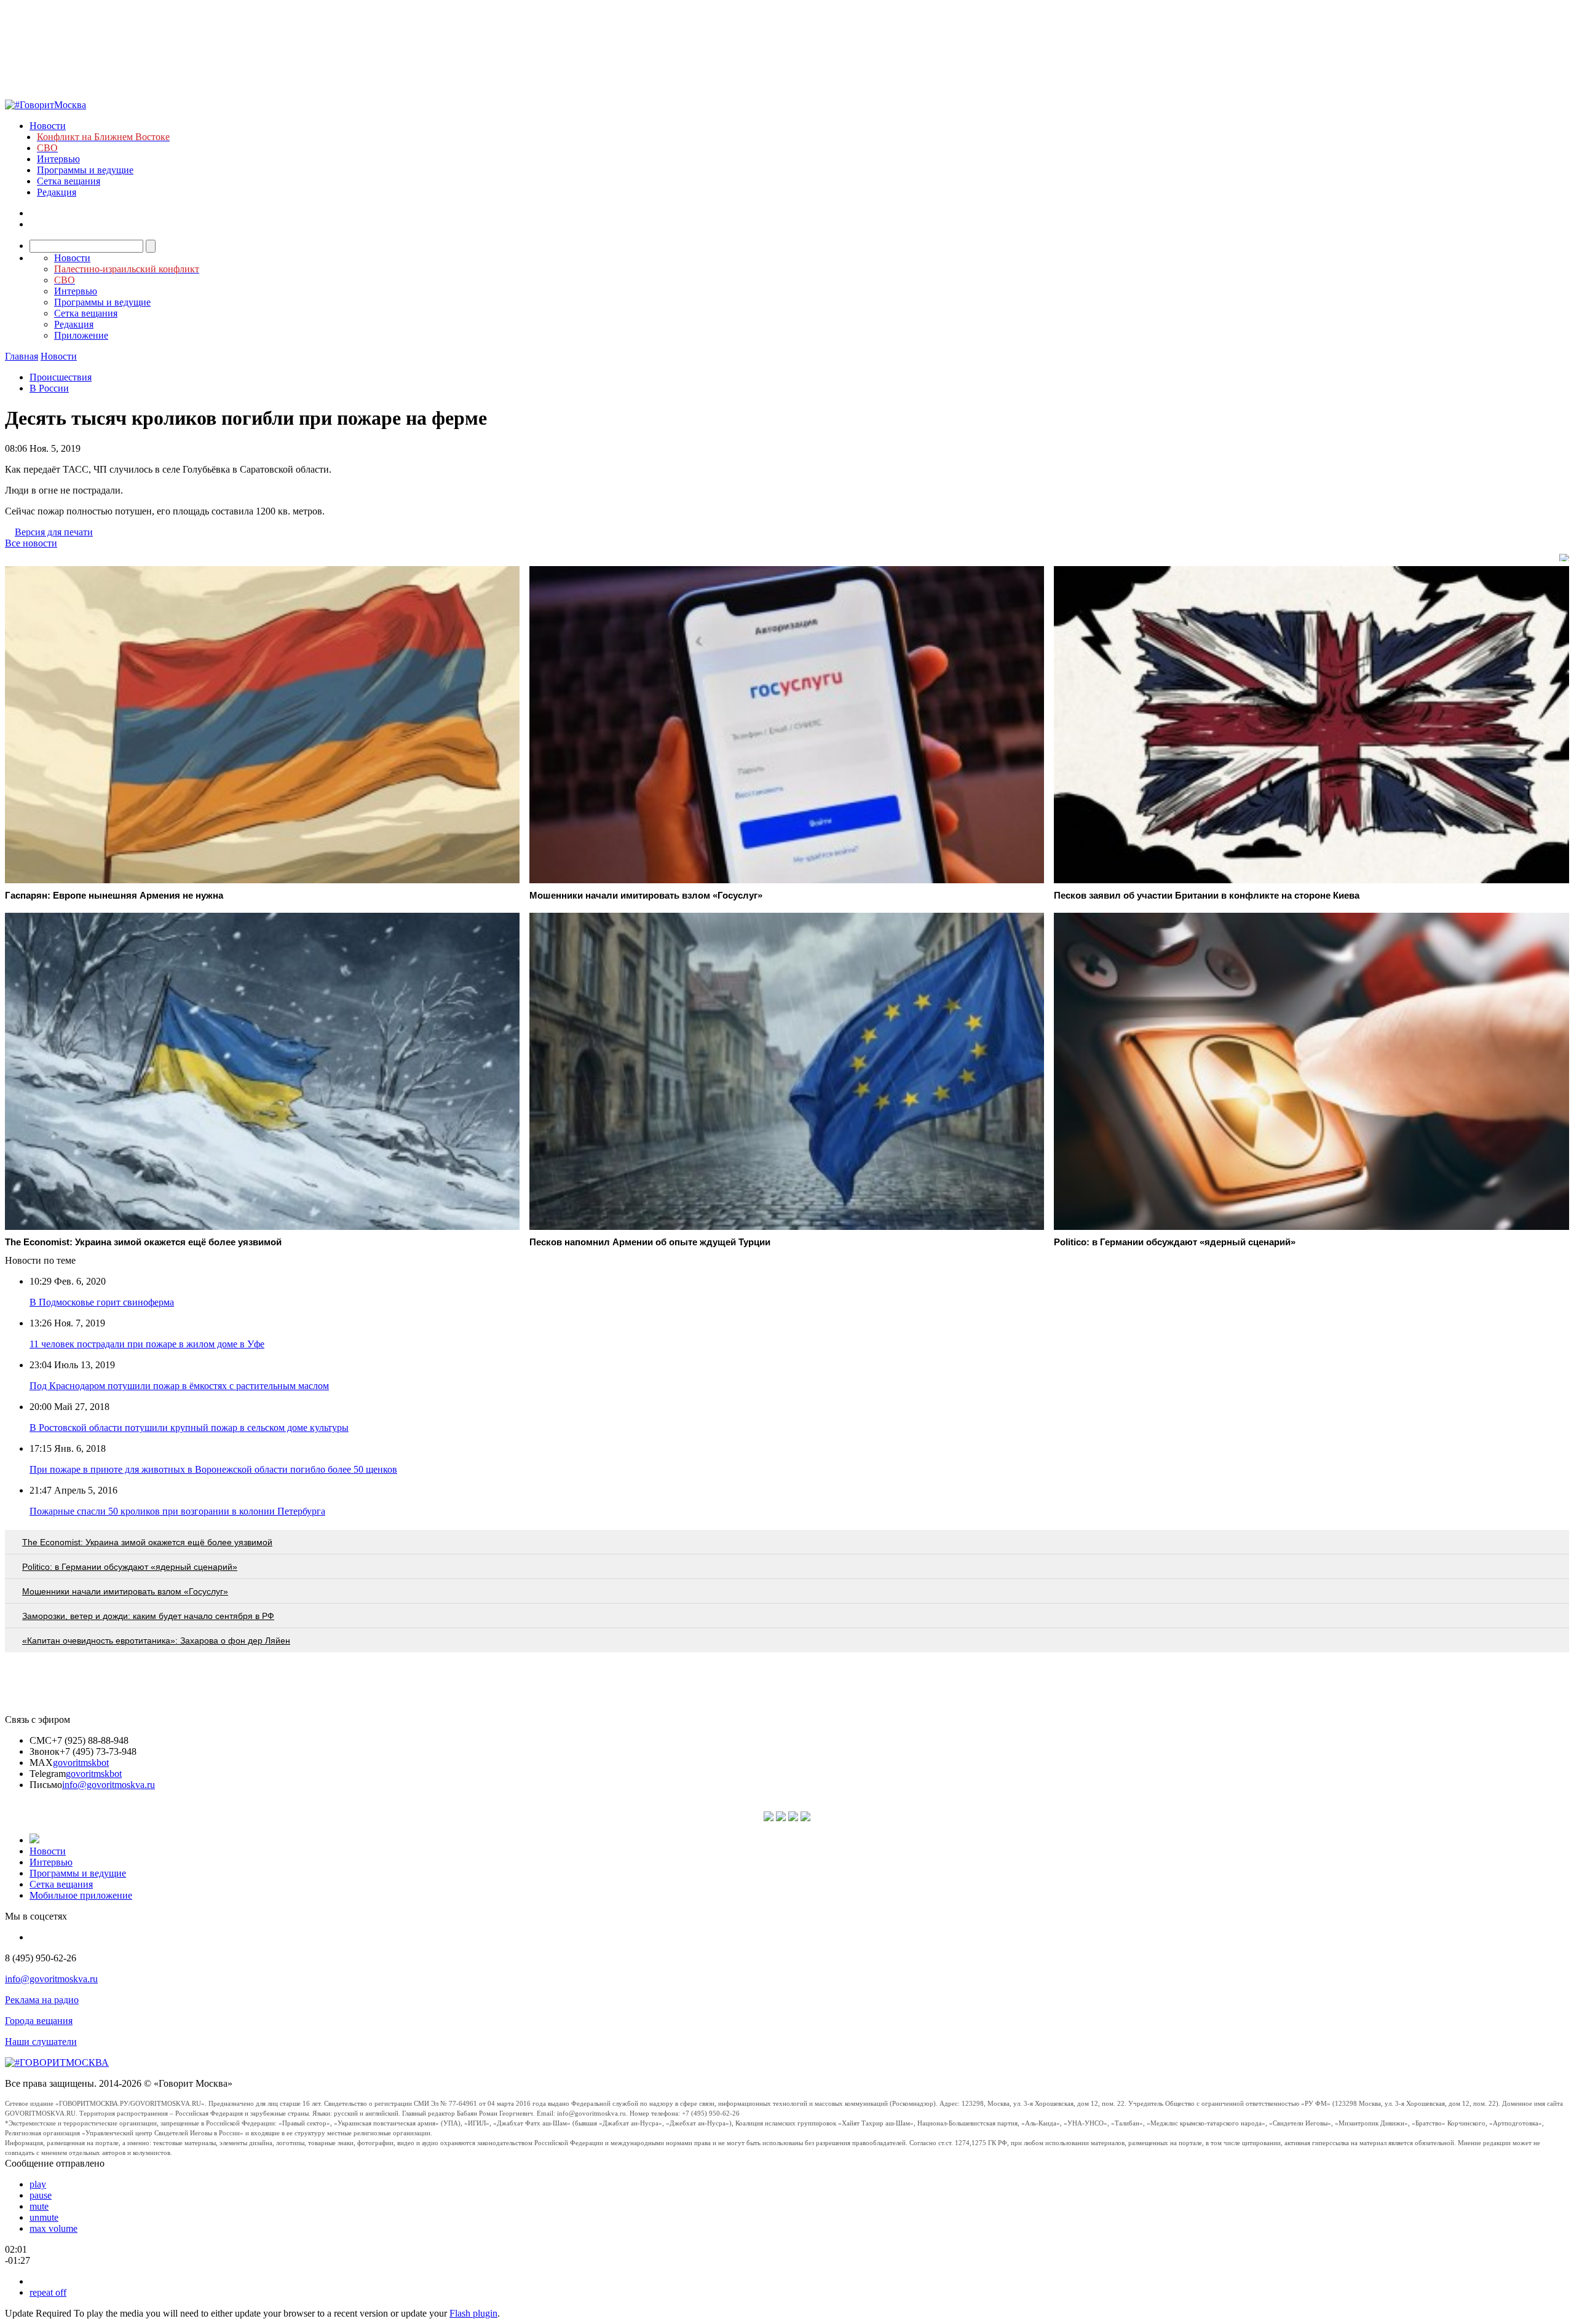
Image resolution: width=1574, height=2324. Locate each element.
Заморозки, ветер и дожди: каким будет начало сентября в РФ (148, 1616)
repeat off (48, 2292)
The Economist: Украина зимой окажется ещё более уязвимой (147, 1542)
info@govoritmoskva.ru (109, 1785)
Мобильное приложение (81, 1895)
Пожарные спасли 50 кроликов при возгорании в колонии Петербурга (177, 1511)
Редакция (57, 192)
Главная (22, 356)
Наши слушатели (41, 2042)
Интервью (58, 159)
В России (49, 388)
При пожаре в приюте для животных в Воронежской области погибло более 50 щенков (213, 1469)
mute (39, 2206)
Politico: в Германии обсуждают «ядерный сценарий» (130, 1567)
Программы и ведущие (85, 170)
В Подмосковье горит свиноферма (102, 1302)
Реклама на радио (42, 2000)
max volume (53, 2228)
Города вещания (39, 2021)
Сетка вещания (69, 181)
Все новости (31, 543)
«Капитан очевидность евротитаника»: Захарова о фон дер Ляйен (156, 1641)
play (38, 2184)
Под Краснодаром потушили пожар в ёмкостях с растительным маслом (179, 1386)
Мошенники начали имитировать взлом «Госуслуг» (125, 1591)
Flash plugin (473, 2313)
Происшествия (61, 377)
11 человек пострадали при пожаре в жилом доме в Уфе (147, 1344)
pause (41, 2195)
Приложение (81, 335)
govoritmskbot (81, 1763)
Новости (48, 126)
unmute (44, 2217)
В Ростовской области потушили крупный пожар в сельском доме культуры (189, 1428)
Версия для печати (54, 532)
